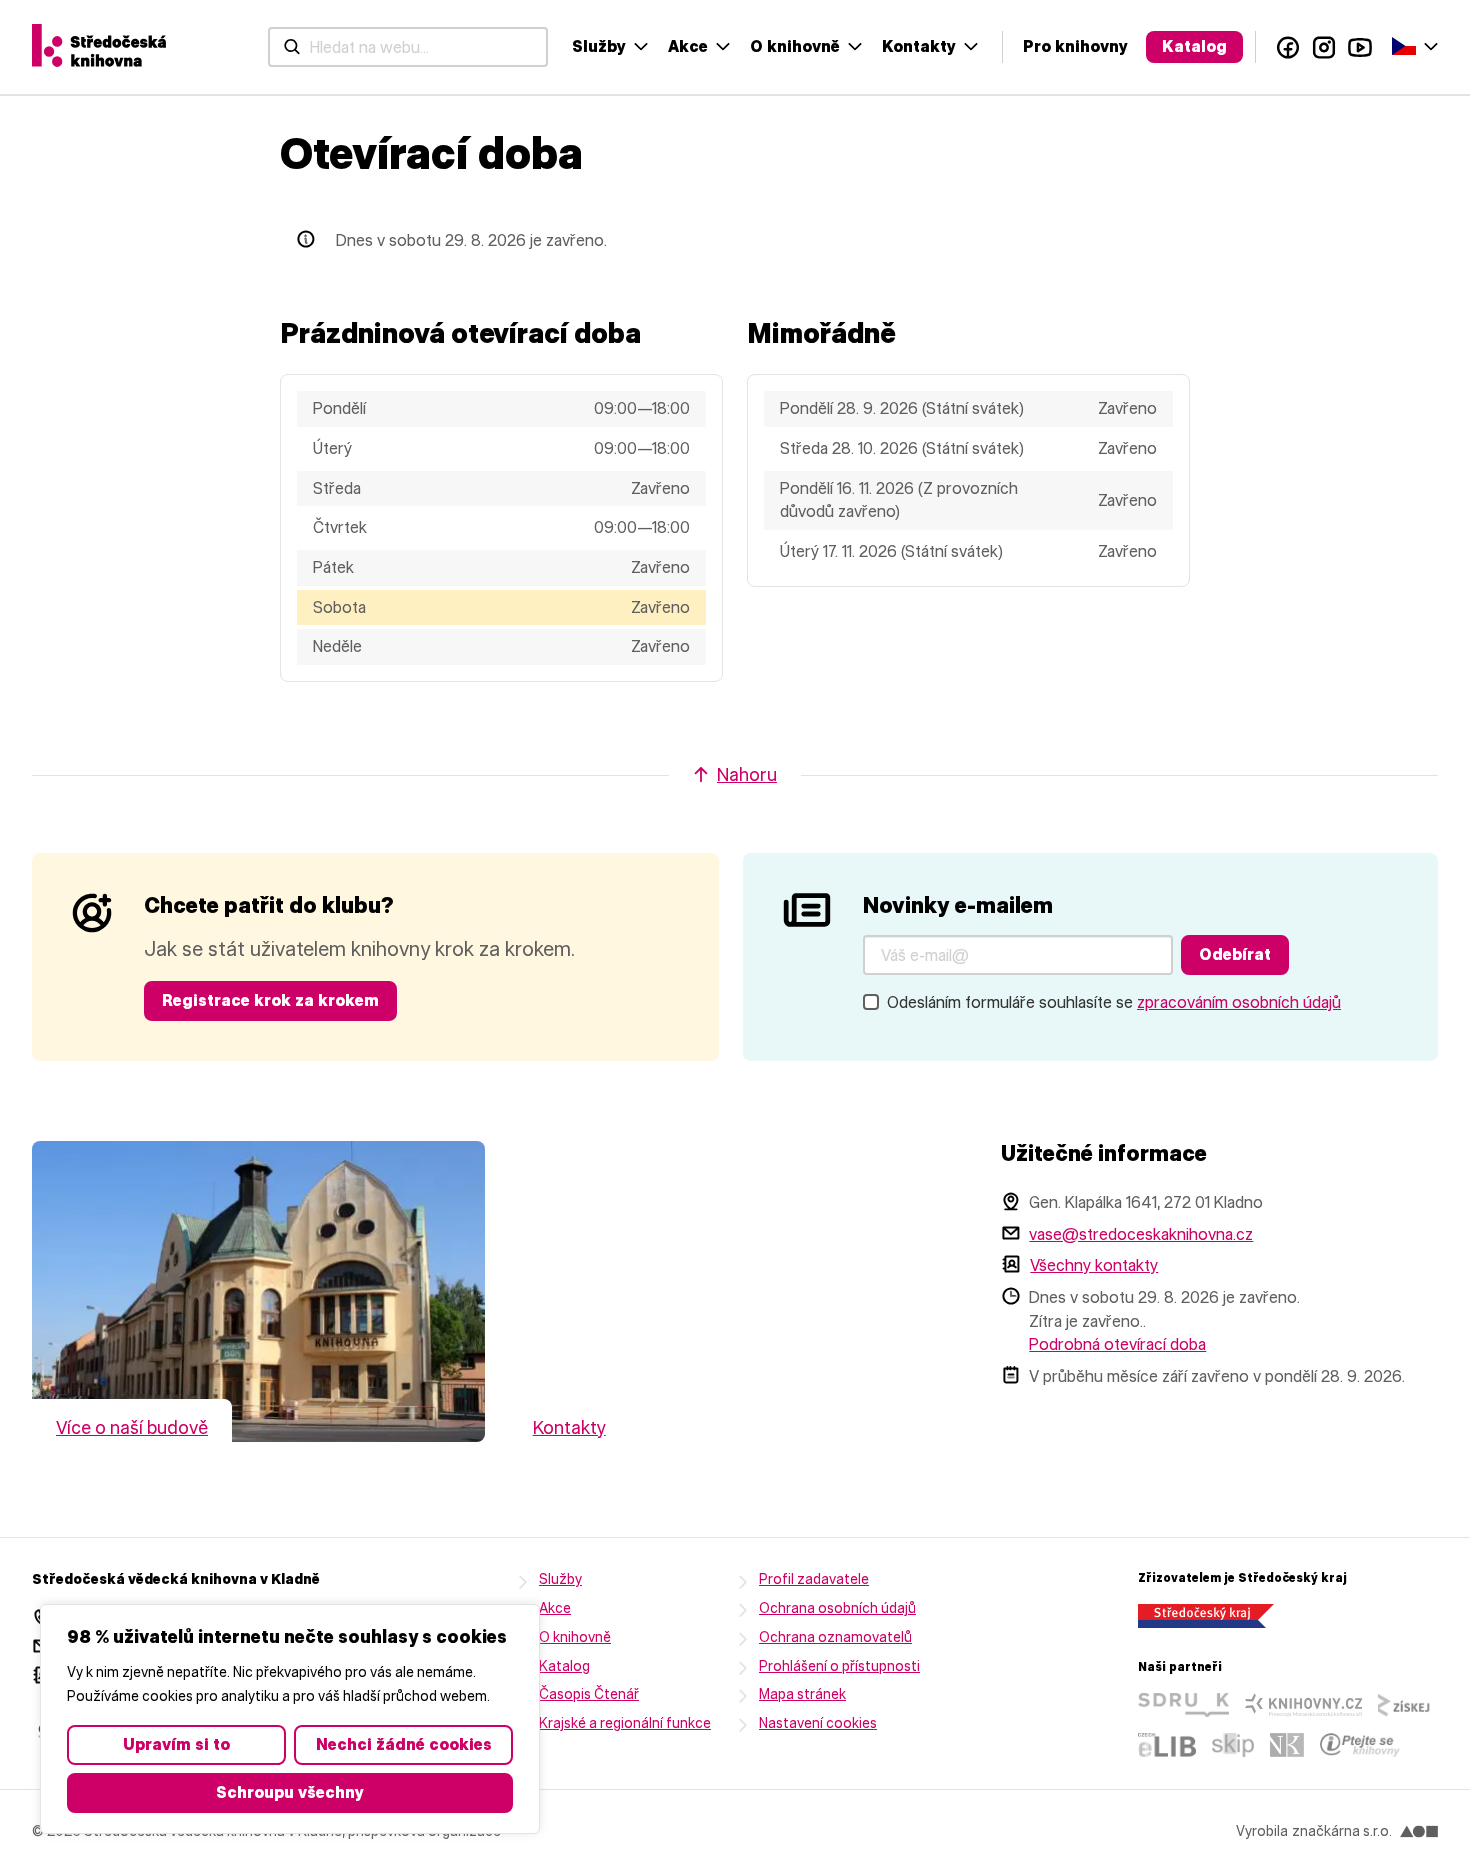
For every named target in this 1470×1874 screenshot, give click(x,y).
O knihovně (795, 46)
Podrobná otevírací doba (1117, 1344)
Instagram (1324, 47)
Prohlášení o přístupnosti (839, 1666)
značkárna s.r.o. (1342, 1831)
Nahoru (747, 775)
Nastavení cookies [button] (818, 1723)
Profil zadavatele (814, 1579)
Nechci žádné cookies (404, 1744)
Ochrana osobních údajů (837, 1608)
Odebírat (1235, 954)
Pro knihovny (1075, 46)
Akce (688, 46)
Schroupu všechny (290, 1792)
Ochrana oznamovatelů (835, 1637)
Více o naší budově (132, 1428)
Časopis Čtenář (589, 1694)
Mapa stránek (802, 1694)
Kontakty (919, 46)
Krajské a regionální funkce (625, 1723)
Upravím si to (176, 1744)
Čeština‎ (1415, 45)
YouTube (1360, 47)
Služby (599, 46)
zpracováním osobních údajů (1239, 1002)
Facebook (1288, 47)
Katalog (1194, 46)
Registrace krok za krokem (270, 1000)
